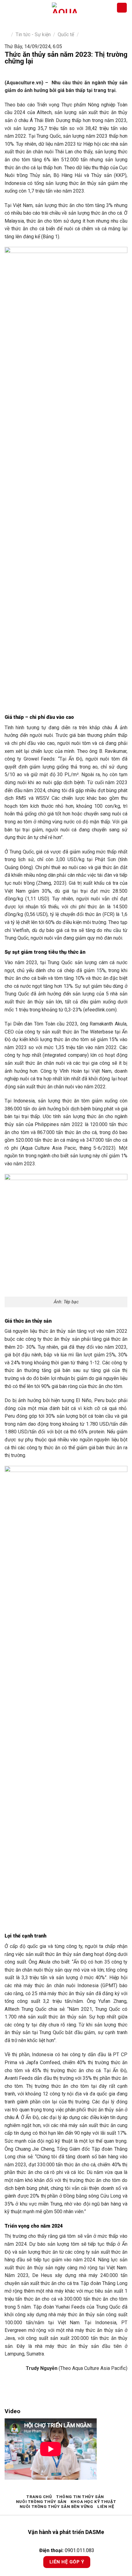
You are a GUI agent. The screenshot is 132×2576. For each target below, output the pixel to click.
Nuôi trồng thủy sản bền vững (56, 2507)
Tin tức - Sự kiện (33, 34)
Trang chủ (39, 2497)
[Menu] (8, 8)
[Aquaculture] (64, 8)
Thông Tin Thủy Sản (80, 2497)
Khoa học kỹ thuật (93, 2502)
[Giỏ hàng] (122, 8)
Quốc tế (66, 34)
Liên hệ (106, 2507)
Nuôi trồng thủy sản (41, 2502)
